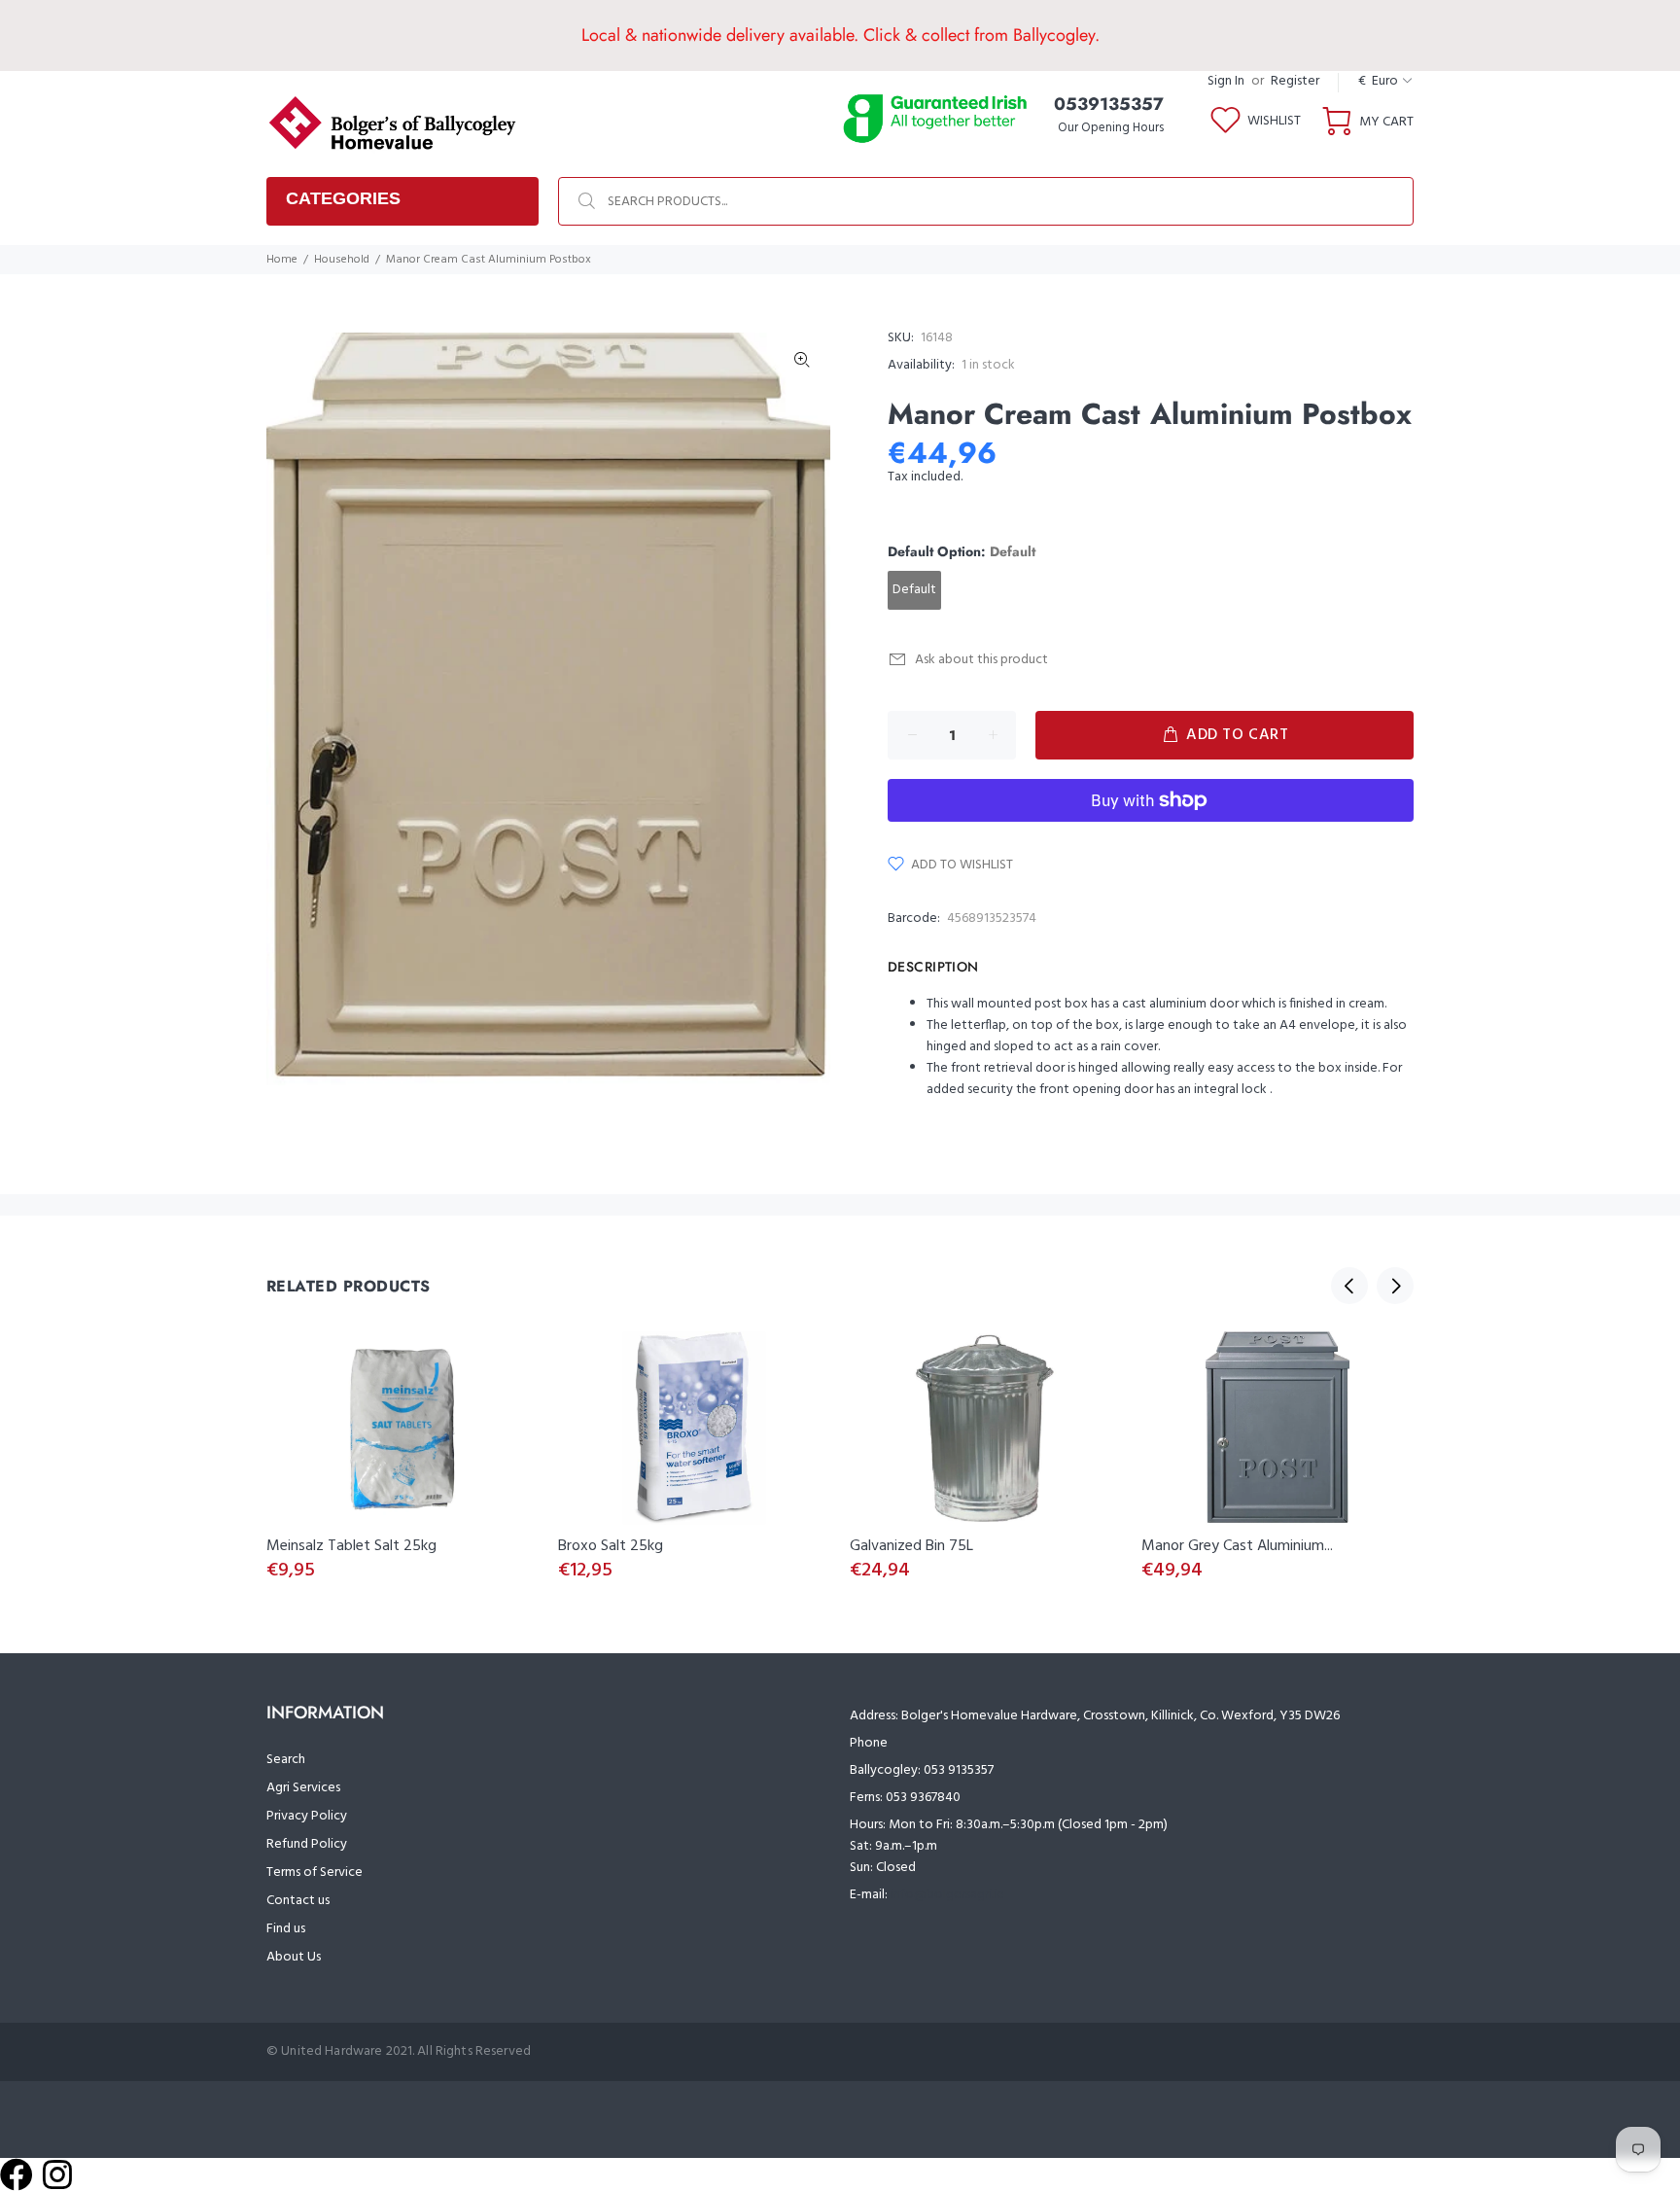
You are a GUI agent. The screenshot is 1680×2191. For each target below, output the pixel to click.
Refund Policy (307, 1844)
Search (286, 1760)
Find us (286, 1929)
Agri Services (303, 1788)
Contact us (298, 1901)
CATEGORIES (343, 198)
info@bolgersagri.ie (947, 1895)
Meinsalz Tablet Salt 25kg (351, 1546)
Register (1295, 81)
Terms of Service (315, 1873)
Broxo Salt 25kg (611, 1546)
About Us (294, 1957)
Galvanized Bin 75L (911, 1546)
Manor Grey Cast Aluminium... (1237, 1546)
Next (1395, 1286)
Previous (1349, 1286)
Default (914, 590)
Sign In (1226, 81)
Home (282, 260)
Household (342, 260)
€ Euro (1378, 81)
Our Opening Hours (1111, 128)
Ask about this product (981, 660)
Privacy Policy (307, 1816)
